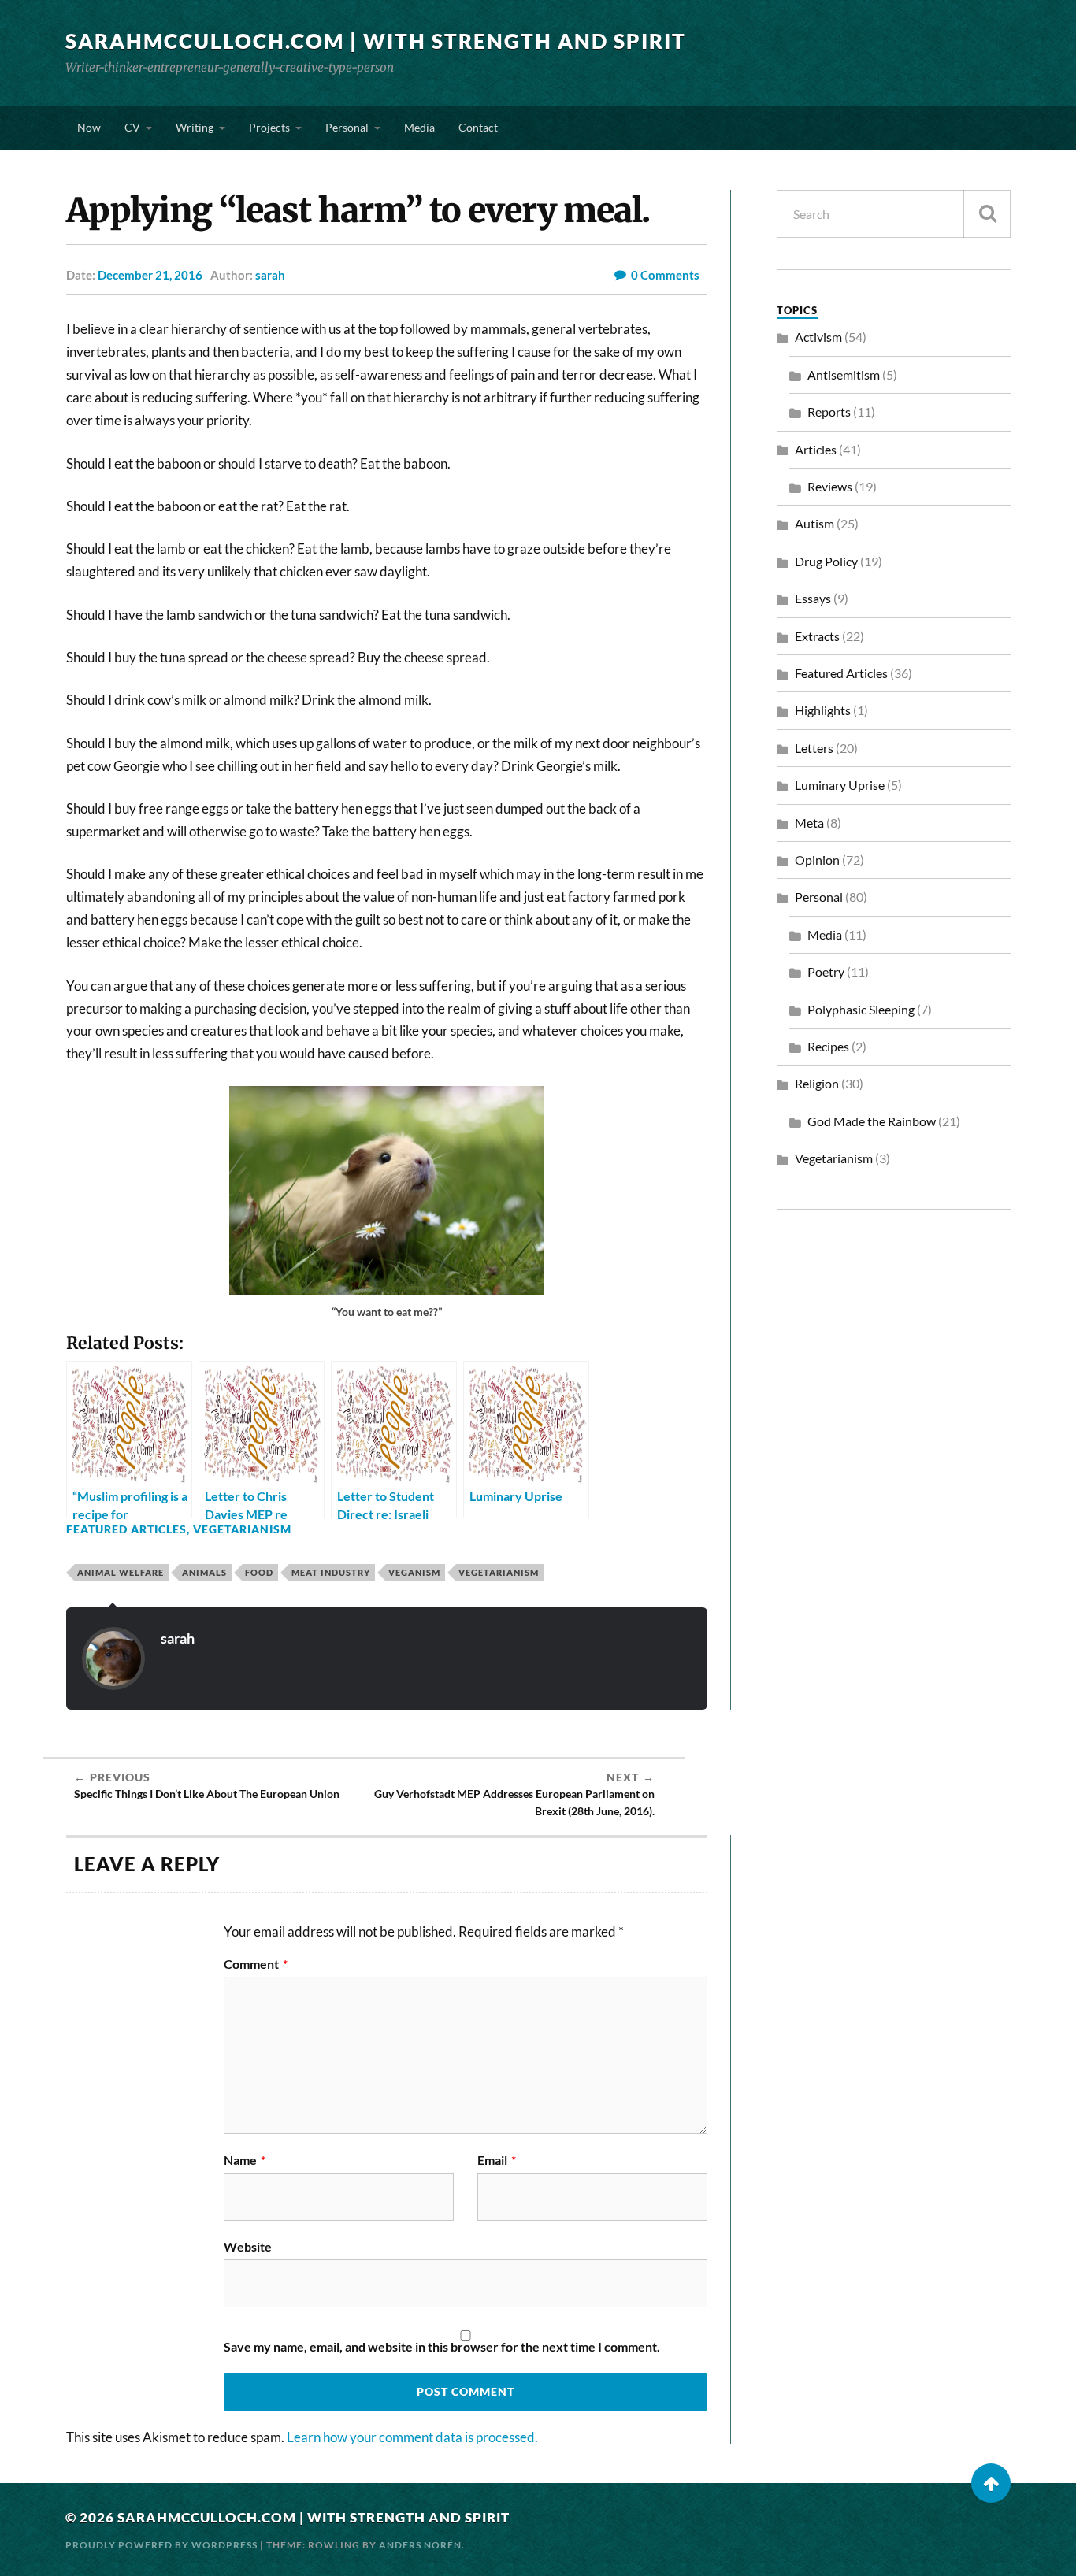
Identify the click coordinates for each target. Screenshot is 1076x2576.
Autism (814, 523)
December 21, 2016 (150, 275)
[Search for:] (894, 214)
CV (132, 127)
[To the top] (991, 2483)
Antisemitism (844, 374)
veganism (414, 1572)
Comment (256, 1964)
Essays (813, 598)
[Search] (987, 214)
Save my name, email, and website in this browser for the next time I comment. (442, 2347)
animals (204, 1572)
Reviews (830, 486)
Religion (817, 1083)
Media (419, 127)
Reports (829, 411)
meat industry (331, 1572)
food (259, 1572)
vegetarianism (499, 1572)
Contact (478, 127)
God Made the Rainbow (872, 1121)
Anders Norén (420, 2545)
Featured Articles (126, 1529)
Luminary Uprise (840, 785)
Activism (818, 337)
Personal (347, 127)
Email (497, 2160)
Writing (195, 127)
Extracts (817, 636)
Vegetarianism (242, 1529)
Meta (809, 823)
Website (248, 2246)
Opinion (817, 860)
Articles (816, 449)
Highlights (823, 710)
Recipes (828, 1046)
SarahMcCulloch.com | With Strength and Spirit (376, 41)
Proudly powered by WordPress (161, 2545)
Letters (814, 748)
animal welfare (121, 1572)
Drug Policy (826, 561)
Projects (269, 127)
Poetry (826, 971)
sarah (270, 275)
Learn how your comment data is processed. (412, 2437)
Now (89, 127)
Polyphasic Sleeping (861, 1009)
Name (245, 2160)
